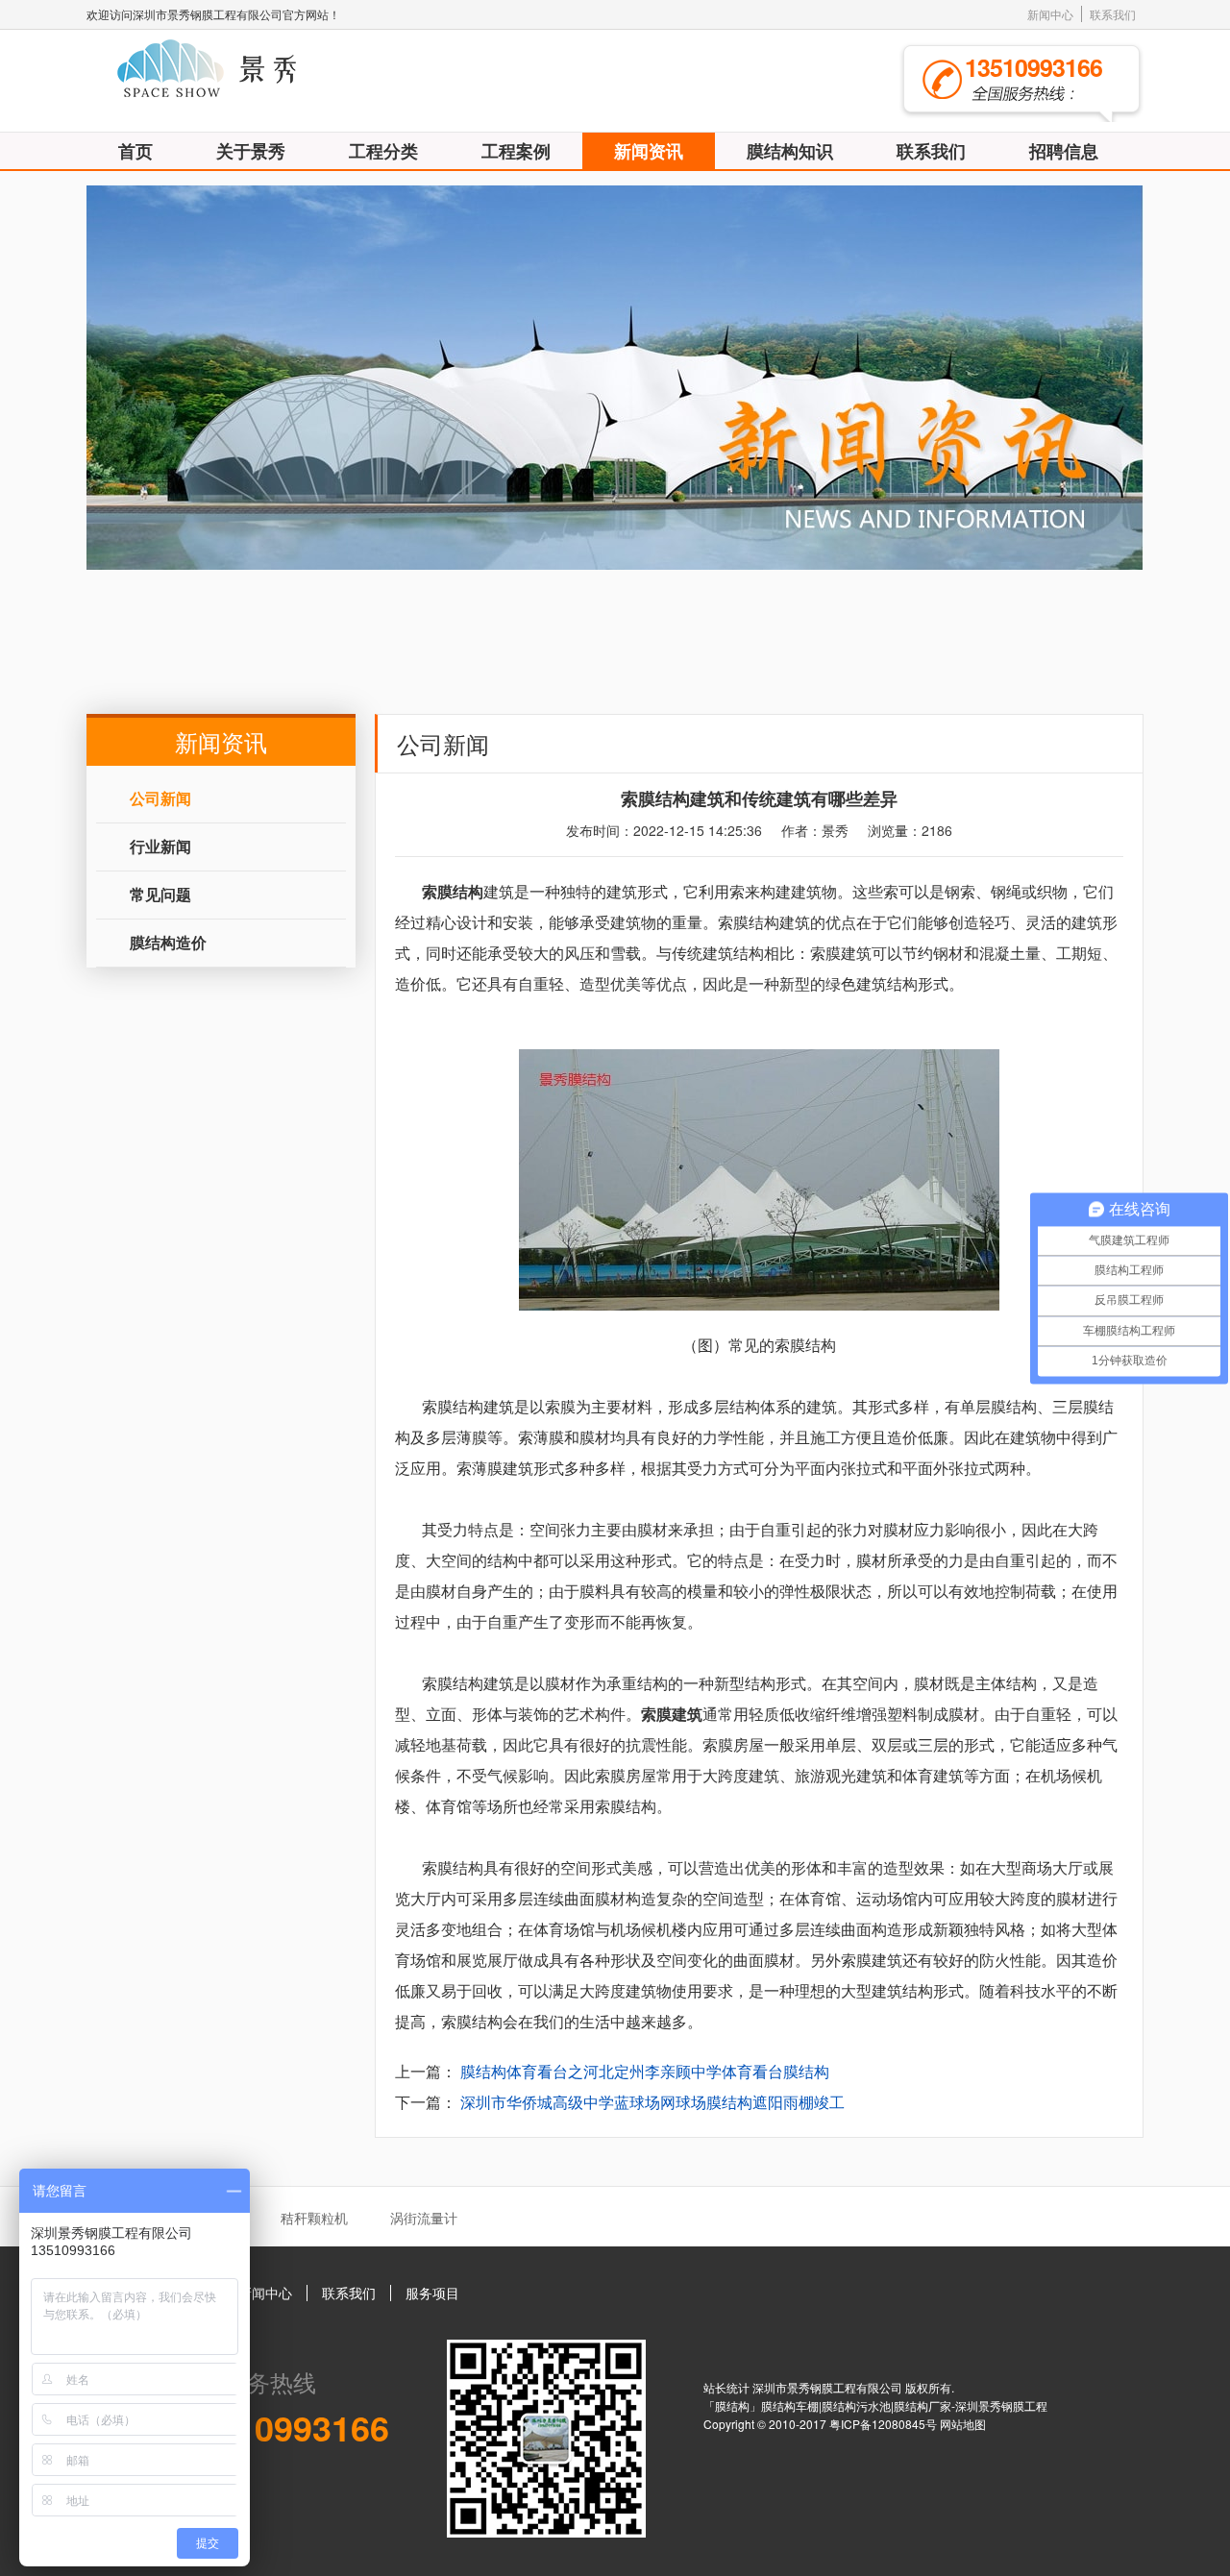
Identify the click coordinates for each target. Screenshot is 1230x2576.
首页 (135, 151)
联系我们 (1113, 14)
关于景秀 (251, 151)
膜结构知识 (790, 151)
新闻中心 (1050, 14)
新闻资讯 (649, 151)
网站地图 (963, 2424)
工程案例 (516, 151)
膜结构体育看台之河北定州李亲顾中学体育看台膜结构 (645, 2071)
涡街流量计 (424, 2218)
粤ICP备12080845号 (885, 2424)
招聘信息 (1064, 151)
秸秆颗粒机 (314, 2218)
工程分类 (383, 151)
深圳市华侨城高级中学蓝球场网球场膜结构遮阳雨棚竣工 (652, 2102)
